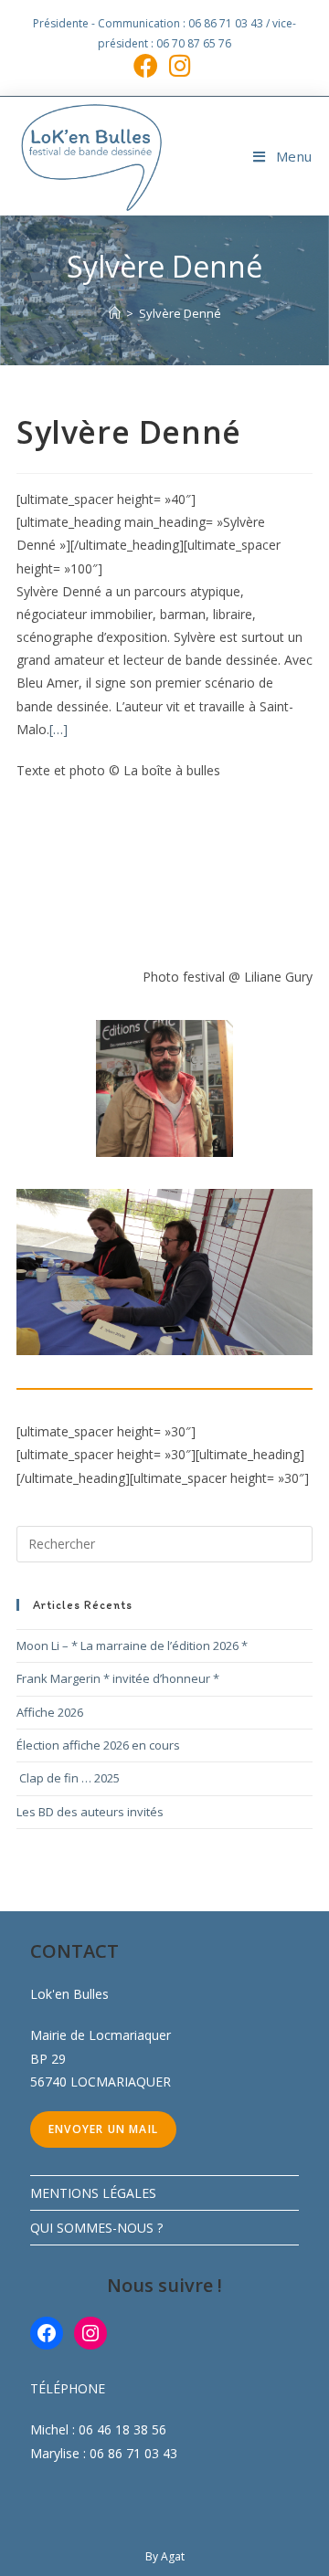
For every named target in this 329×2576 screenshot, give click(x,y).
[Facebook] (47, 2333)
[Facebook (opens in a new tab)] (149, 65)
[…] (58, 729)
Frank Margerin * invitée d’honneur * (118, 1678)
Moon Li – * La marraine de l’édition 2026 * (132, 1645)
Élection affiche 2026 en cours (98, 1745)
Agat (173, 2556)
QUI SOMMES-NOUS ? (96, 2228)
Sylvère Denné (180, 313)
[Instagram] (90, 2333)
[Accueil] (115, 313)
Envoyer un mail (103, 2129)
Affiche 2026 (50, 1712)
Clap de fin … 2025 (68, 1778)
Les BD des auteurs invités (90, 1812)
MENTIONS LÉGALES (93, 2193)
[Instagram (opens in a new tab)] (180, 65)
